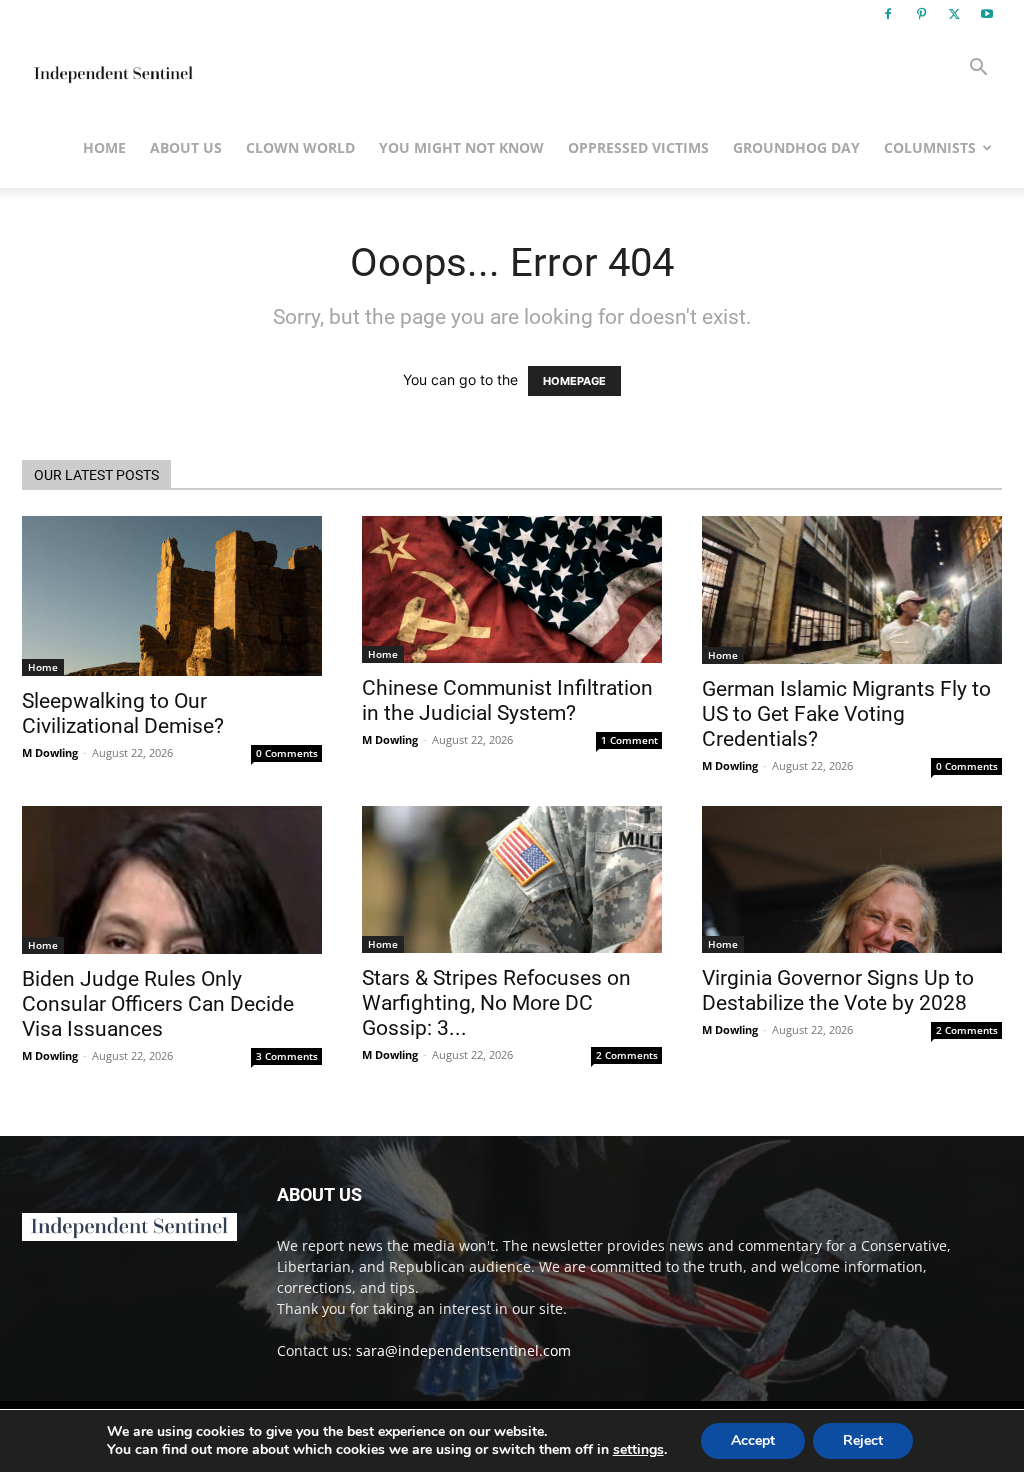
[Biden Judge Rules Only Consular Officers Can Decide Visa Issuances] (172, 880)
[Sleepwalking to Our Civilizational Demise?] (172, 596)
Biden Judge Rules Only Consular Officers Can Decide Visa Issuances (158, 1004)
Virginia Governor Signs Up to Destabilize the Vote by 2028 (838, 990)
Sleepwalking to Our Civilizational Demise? (123, 713)
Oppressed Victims (638, 147)
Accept (753, 1440)
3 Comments (287, 1056)
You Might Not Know (461, 147)
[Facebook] (888, 14)
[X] (954, 14)
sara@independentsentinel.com (463, 1350)
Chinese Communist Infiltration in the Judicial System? (507, 700)
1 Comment (629, 740)
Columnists (930, 147)
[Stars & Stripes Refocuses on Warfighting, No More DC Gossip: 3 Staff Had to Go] (512, 879)
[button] (978, 69)
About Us (186, 147)
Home (104, 147)
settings (638, 1450)
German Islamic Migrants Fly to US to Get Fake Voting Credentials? (846, 714)
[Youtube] (987, 14)
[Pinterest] (921, 14)
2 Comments (627, 1055)
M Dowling (50, 752)
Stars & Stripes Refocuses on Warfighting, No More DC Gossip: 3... (496, 1003)
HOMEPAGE (574, 381)
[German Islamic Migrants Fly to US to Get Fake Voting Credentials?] (852, 590)
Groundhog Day (796, 147)
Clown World (300, 147)
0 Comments (287, 753)
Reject (863, 1440)
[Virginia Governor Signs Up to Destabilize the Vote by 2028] (852, 879)
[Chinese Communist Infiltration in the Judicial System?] (512, 589)
